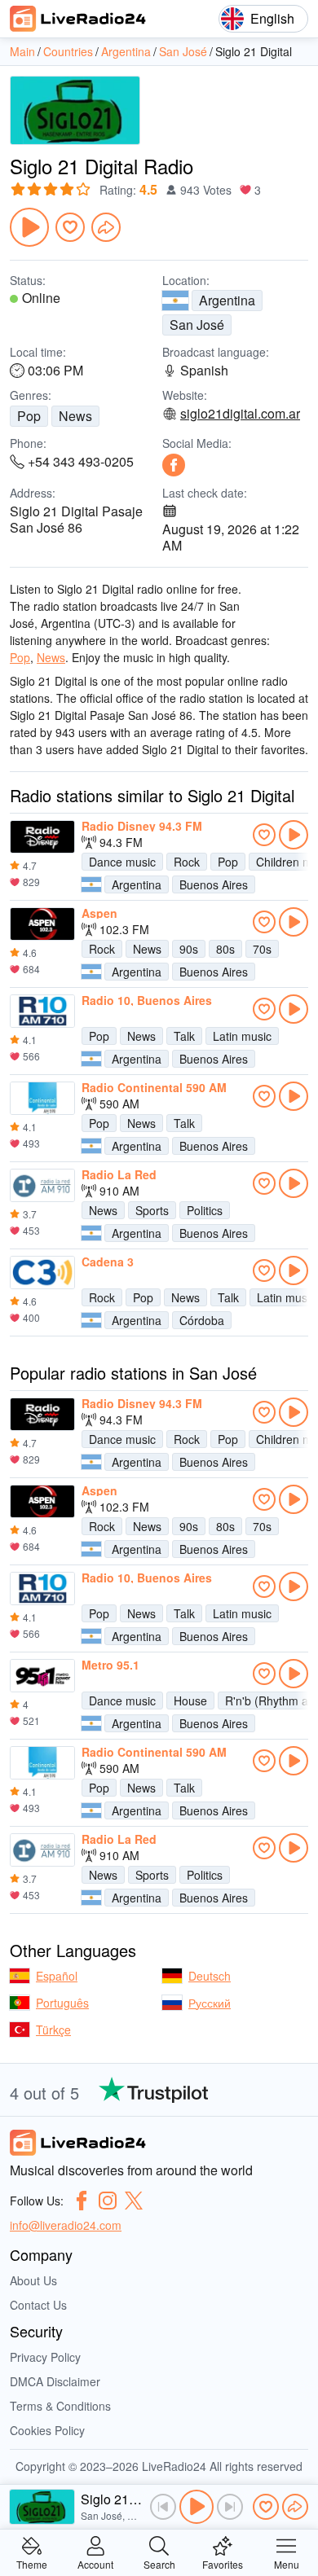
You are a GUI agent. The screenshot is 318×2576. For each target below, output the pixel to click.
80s (225, 949)
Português (62, 2003)
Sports (152, 1210)
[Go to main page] (78, 19)
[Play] (29, 227)
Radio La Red (119, 1174)
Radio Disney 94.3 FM (142, 826)
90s (189, 949)
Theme (32, 2563)
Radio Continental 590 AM (154, 1087)
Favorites (223, 2563)
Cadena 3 (108, 1262)
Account (95, 2563)
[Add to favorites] (70, 227)
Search (159, 2563)
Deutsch (210, 1976)
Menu (287, 2563)
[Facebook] (174, 465)
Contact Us (38, 2305)
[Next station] (230, 2507)
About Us (33, 2280)
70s (262, 949)
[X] (134, 2201)
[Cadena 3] (42, 1273)
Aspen (99, 913)
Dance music (122, 862)
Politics (205, 1210)
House (190, 1701)
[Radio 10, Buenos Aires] (42, 1012)
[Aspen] (42, 924)
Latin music (242, 1036)
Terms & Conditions (60, 2406)
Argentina (227, 300)
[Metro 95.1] (42, 1676)
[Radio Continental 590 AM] (42, 1099)
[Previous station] (163, 2507)
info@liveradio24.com (66, 2225)
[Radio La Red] (42, 1186)
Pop (29, 416)
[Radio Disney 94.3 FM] (42, 837)
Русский (210, 2003)
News (75, 416)
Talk (184, 1036)
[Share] (106, 227)
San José (197, 325)
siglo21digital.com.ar (240, 414)
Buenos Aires (214, 884)
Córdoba (202, 1320)
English (272, 18)
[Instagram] (108, 2201)
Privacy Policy (45, 2357)
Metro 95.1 (110, 1665)
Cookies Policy (47, 2430)
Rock (187, 862)
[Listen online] (294, 835)
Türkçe (53, 2030)
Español (57, 1976)
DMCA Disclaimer (55, 2381)
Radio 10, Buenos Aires (147, 1000)
